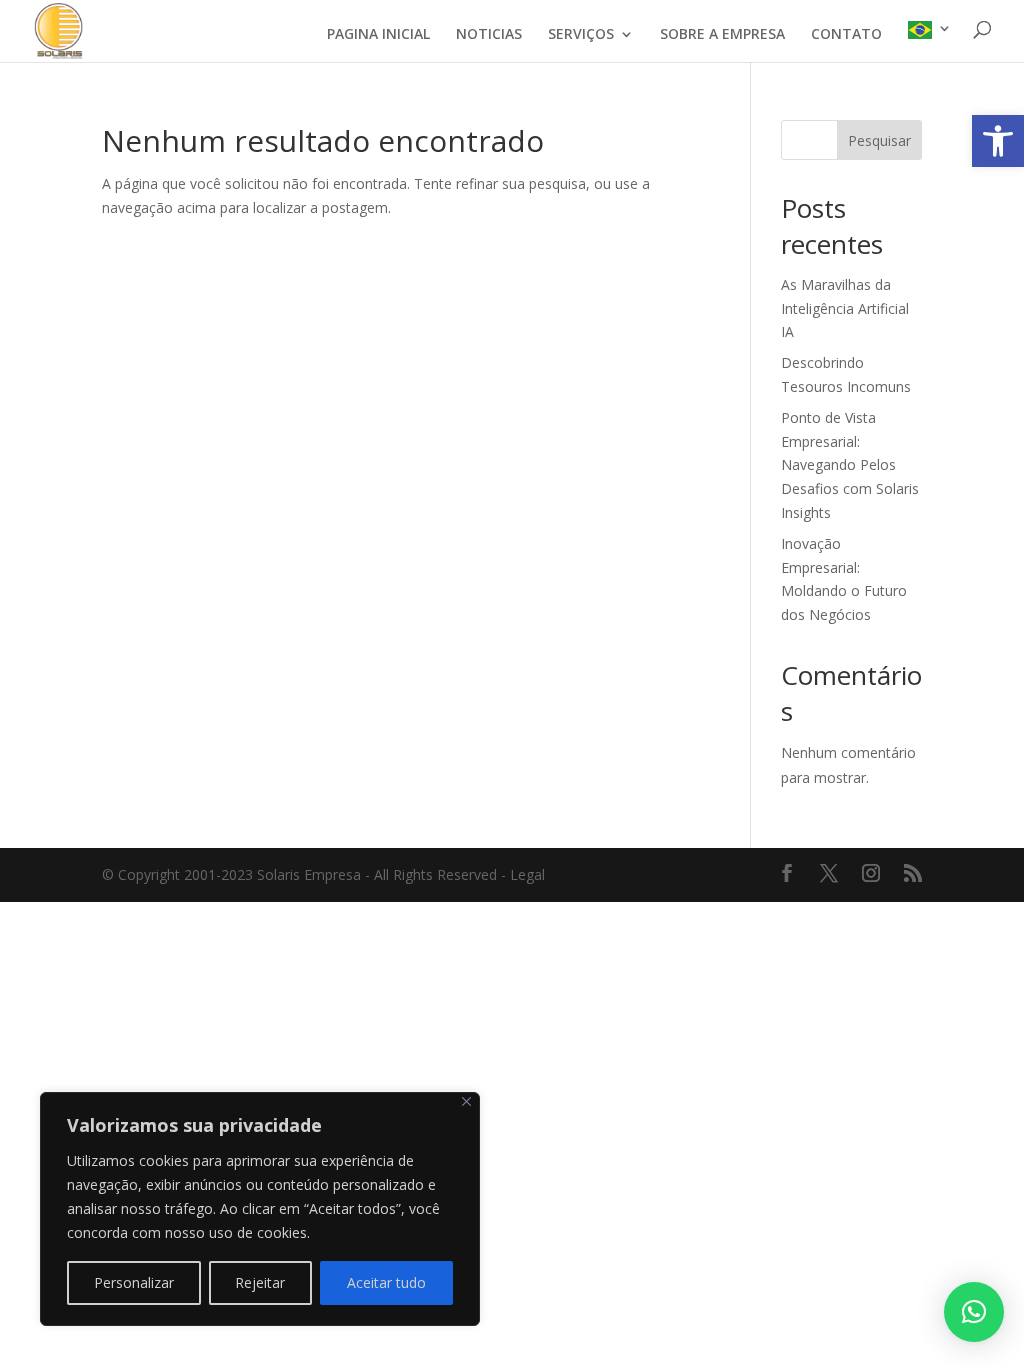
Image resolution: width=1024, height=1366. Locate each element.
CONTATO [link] (846, 35)
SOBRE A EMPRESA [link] (722, 35)
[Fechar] (466, 1101)
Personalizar (134, 1282)
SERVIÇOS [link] (581, 35)
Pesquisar (879, 140)
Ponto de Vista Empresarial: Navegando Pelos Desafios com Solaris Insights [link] (850, 465)
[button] (974, 1312)
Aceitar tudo (386, 1282)
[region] (260, 1209)
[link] (998, 141)
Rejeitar (260, 1282)
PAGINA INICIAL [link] (378, 35)
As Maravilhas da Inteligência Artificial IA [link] (845, 308)
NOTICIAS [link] (489, 35)
